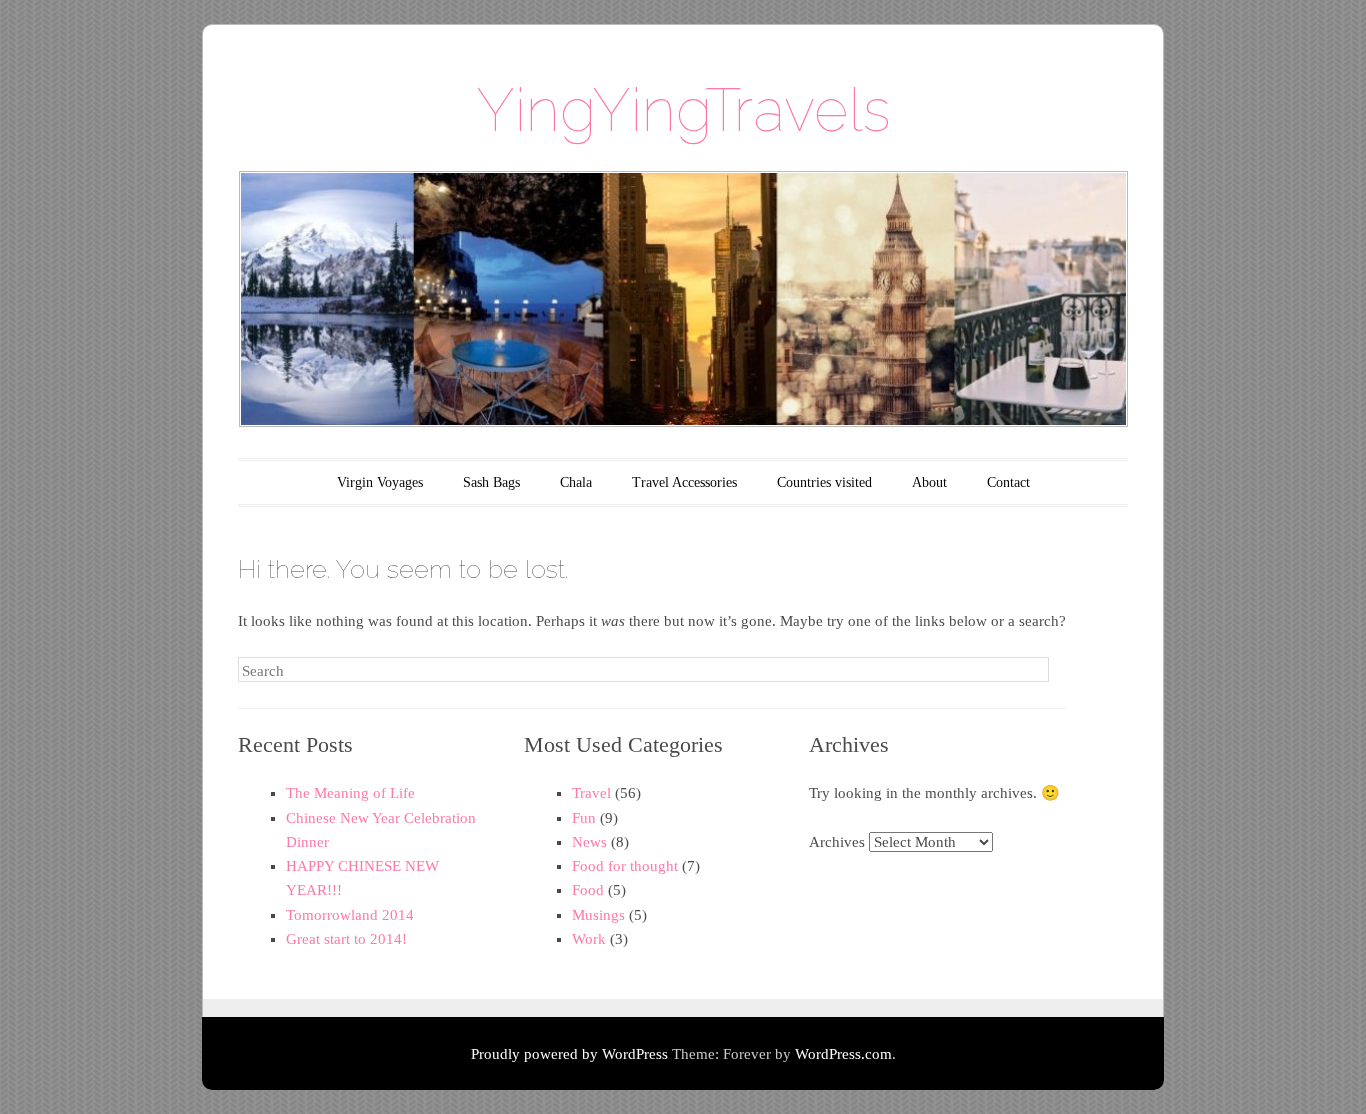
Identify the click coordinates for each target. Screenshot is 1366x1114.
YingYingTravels (683, 110)
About (929, 482)
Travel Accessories (684, 482)
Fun (584, 818)
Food (588, 890)
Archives (837, 842)
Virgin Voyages (380, 482)
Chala (576, 482)
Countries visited (824, 482)
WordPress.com (843, 1054)
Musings (598, 915)
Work (589, 939)
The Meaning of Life (350, 793)
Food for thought (625, 866)
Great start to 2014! (346, 939)
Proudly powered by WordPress (569, 1054)
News (589, 842)
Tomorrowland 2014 (350, 915)
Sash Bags (491, 482)
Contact (1008, 482)
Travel (591, 793)
